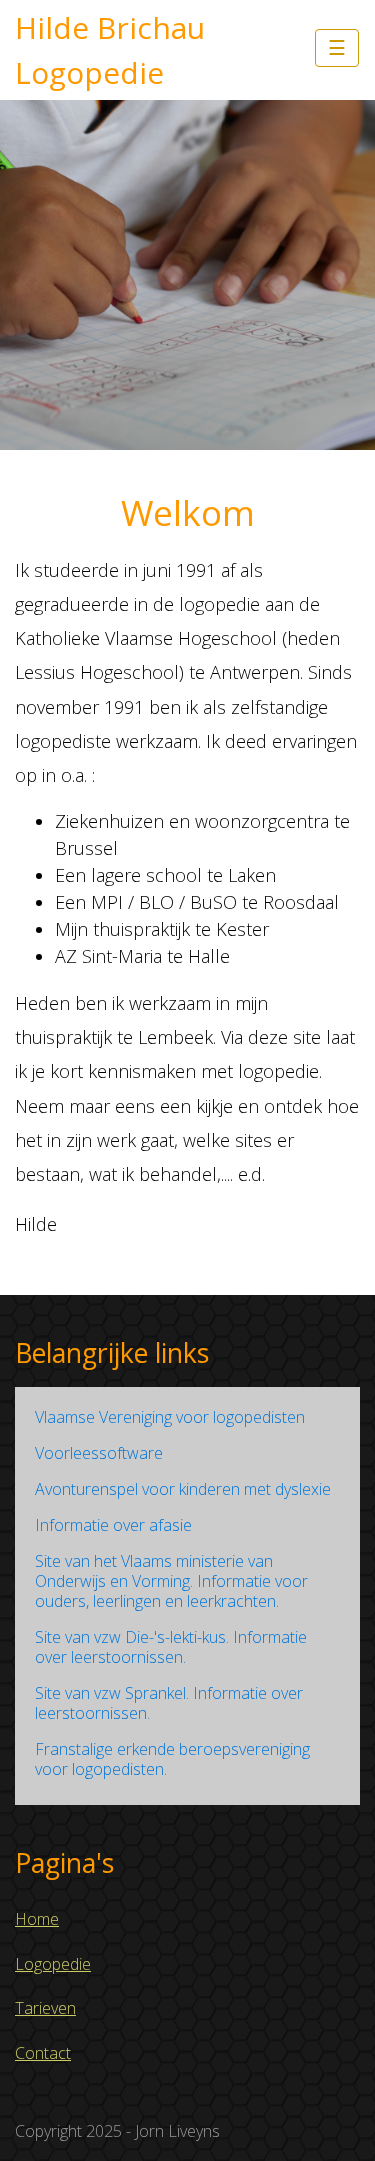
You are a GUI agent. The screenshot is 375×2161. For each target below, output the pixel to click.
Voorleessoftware (99, 1453)
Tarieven (45, 2008)
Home (37, 1919)
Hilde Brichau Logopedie (110, 50)
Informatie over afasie (113, 1525)
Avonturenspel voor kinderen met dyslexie (183, 1489)
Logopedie (53, 1964)
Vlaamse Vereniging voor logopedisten (170, 1417)
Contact (43, 2053)
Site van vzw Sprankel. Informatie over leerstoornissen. (169, 1703)
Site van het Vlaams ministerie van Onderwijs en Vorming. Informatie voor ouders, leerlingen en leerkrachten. (171, 1581)
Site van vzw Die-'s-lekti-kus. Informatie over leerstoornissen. (171, 1647)
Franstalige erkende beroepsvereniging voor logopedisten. (172, 1759)
